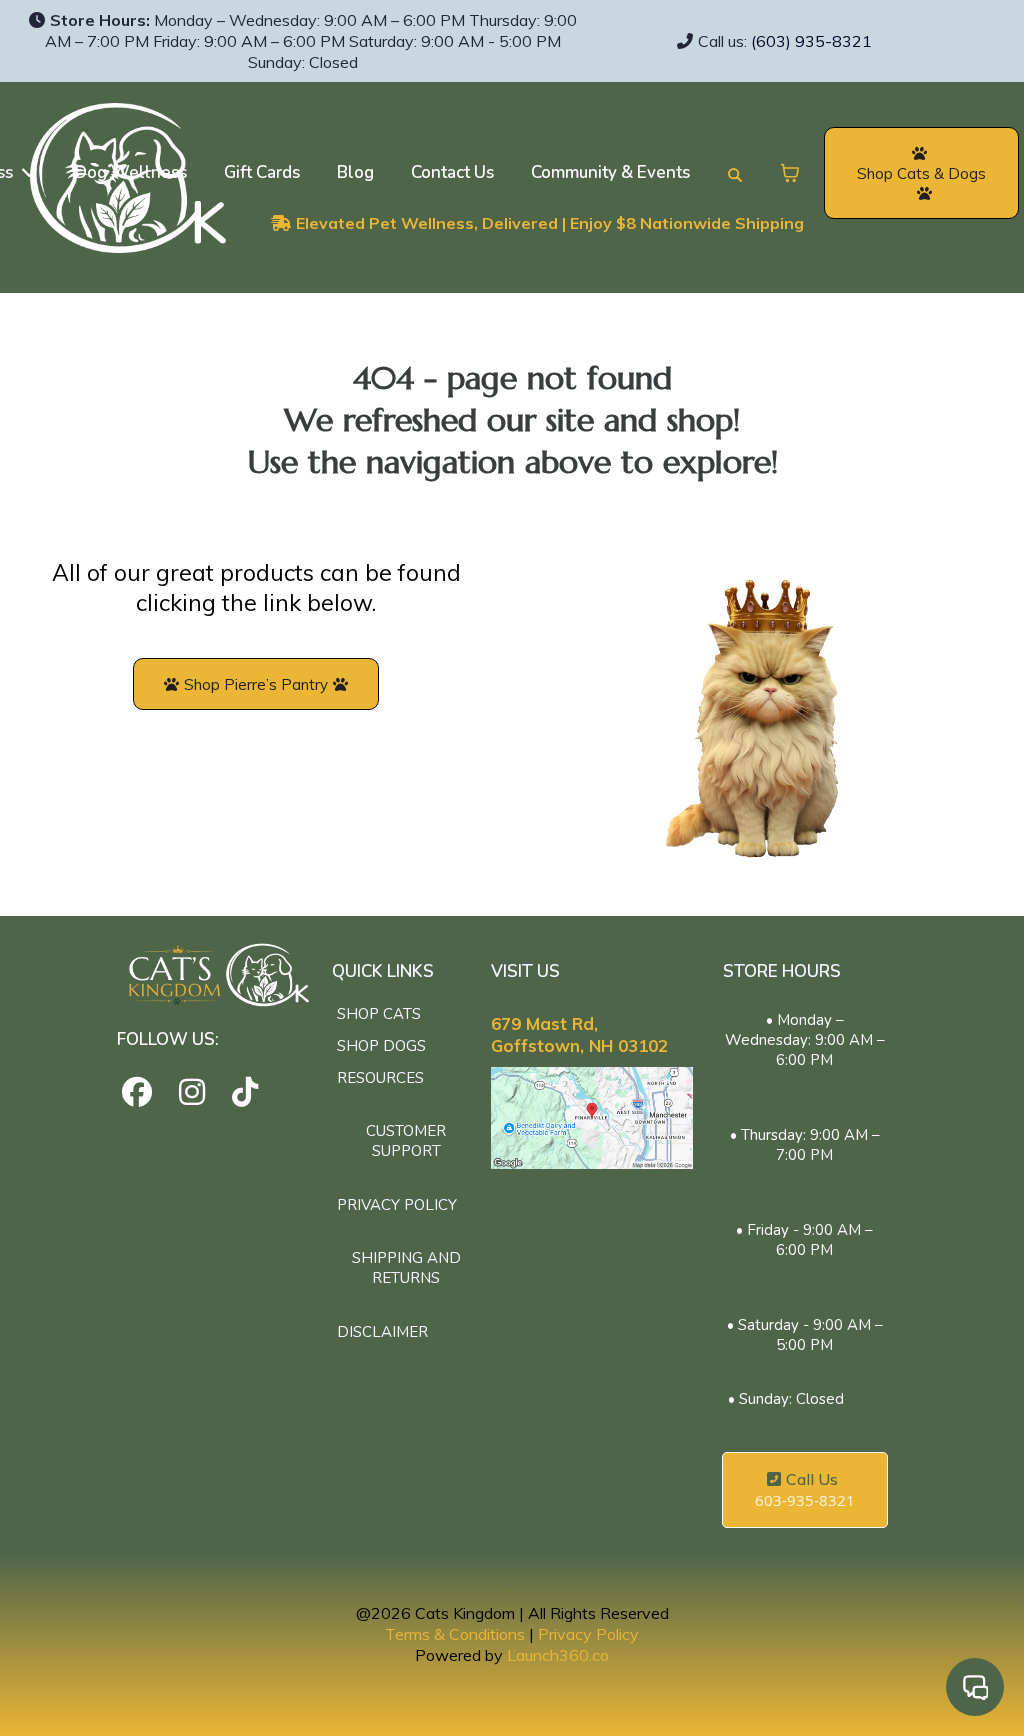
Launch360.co (558, 1655)
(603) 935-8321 (811, 41)
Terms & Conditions (455, 1634)
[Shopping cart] (790, 173)
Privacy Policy (588, 1634)
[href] (592, 1117)
